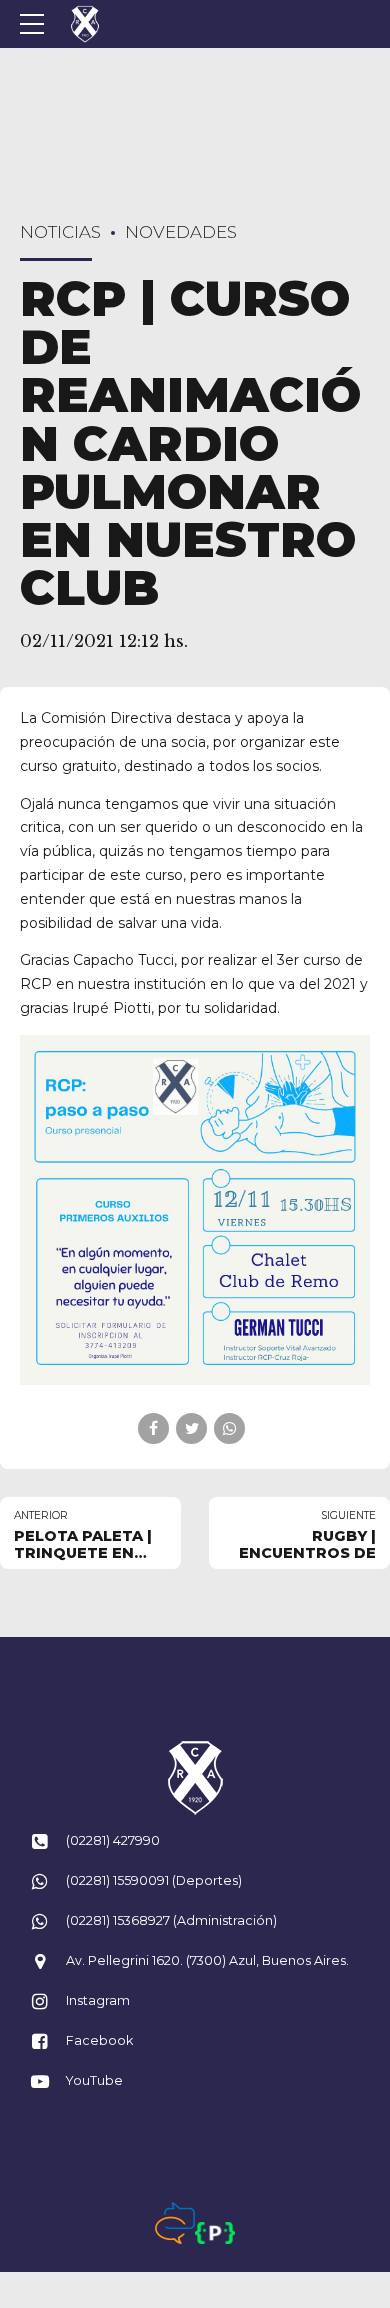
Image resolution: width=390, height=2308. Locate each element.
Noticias (60, 232)
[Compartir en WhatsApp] (229, 1428)
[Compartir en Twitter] (191, 1428)
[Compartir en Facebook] (153, 1428)
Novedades (181, 232)
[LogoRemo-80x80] (195, 1778)
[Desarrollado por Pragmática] (215, 2233)
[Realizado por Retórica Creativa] (175, 2223)
